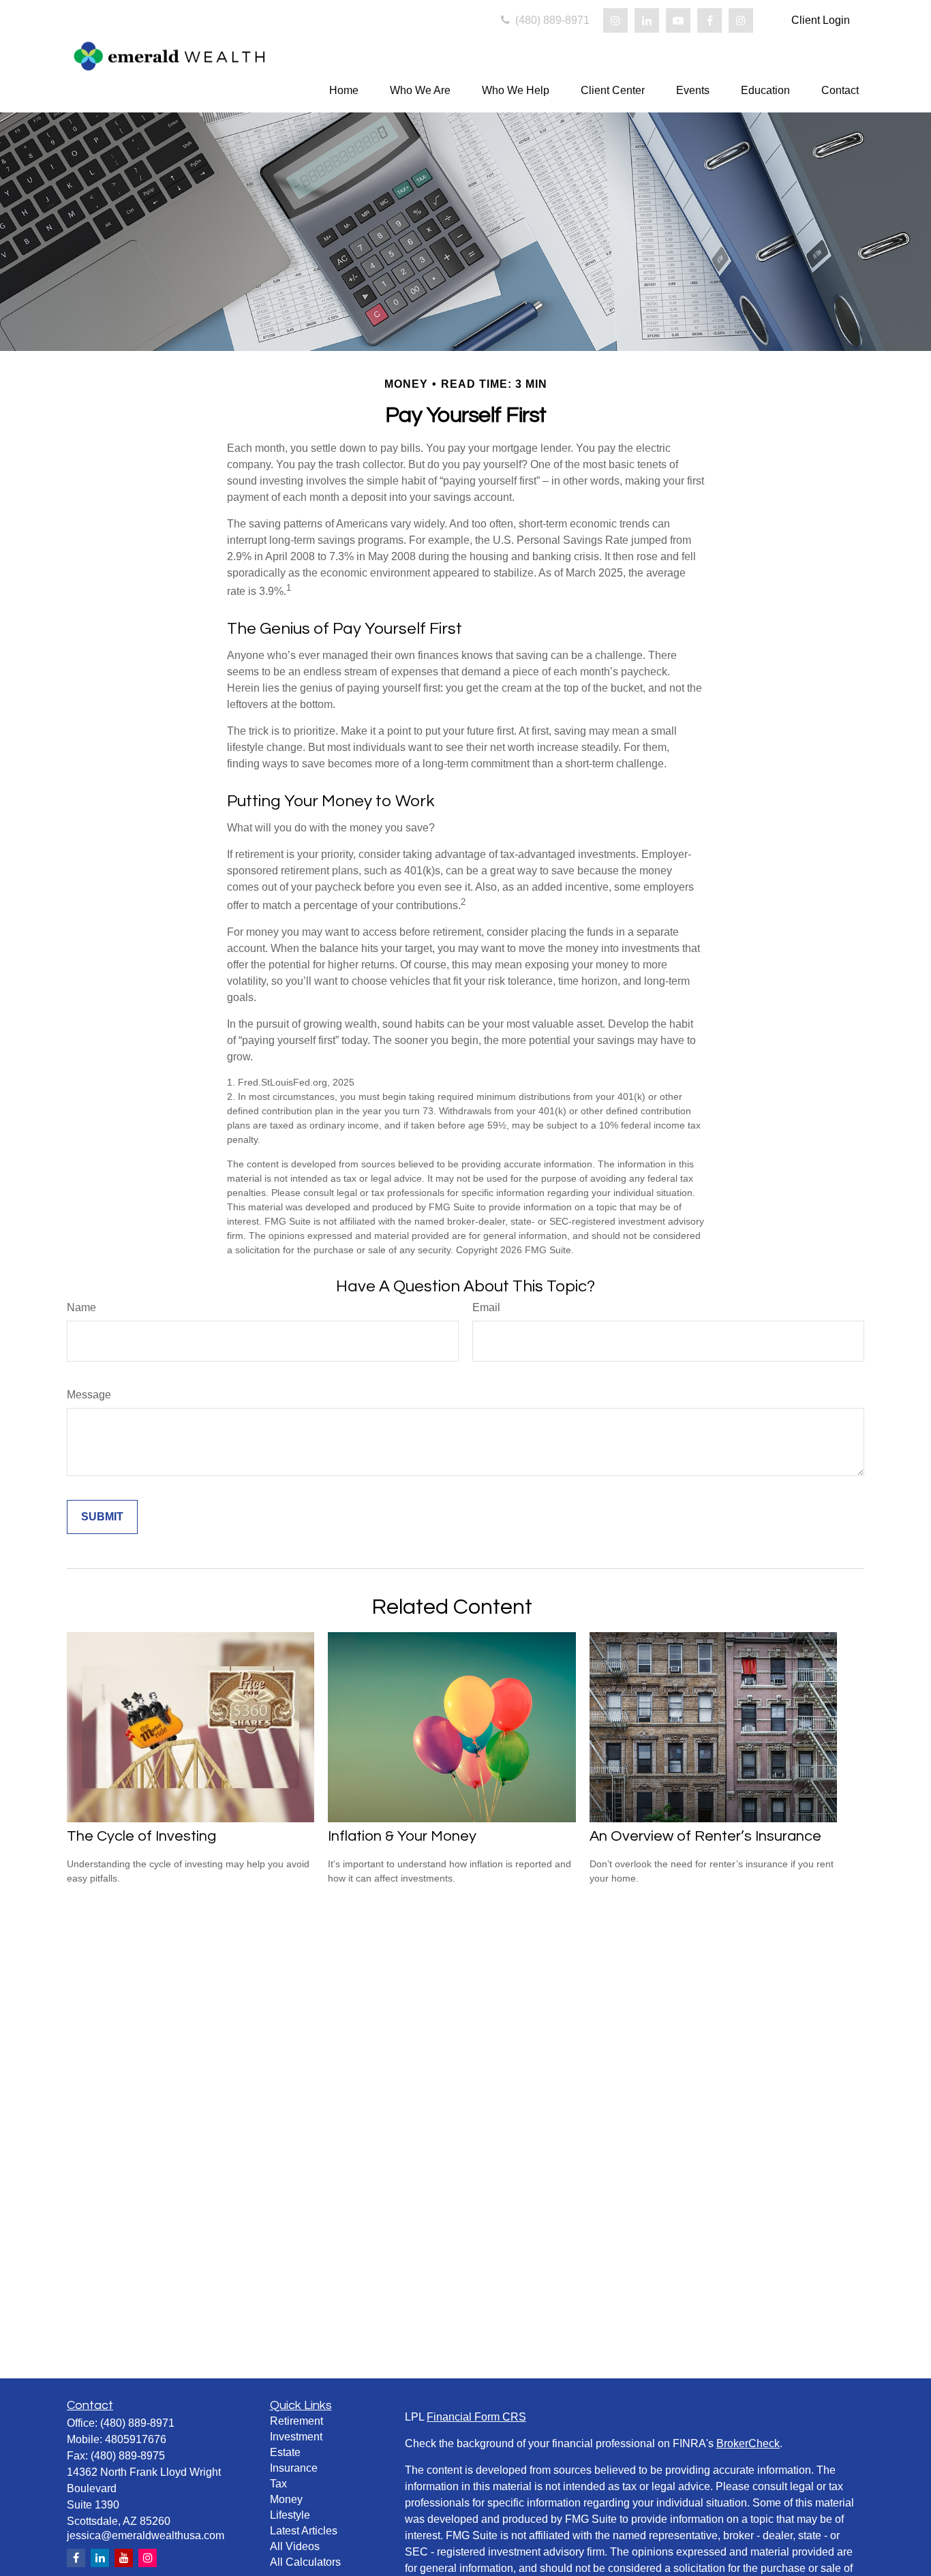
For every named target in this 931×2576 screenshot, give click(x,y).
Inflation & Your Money (402, 1836)
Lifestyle (290, 2515)
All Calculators (305, 2562)
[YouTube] (678, 20)
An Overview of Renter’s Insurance (705, 1836)
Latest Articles (304, 2531)
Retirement (296, 2421)
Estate (285, 2452)
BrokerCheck (748, 2443)
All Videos (295, 2546)
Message (89, 1395)
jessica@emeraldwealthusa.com (146, 2535)
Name (81, 1307)
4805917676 (136, 2439)
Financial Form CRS (476, 2417)
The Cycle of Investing (141, 1836)
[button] (344, 90)
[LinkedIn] (647, 20)
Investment (296, 2437)
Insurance (294, 2468)
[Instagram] (615, 20)
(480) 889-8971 (551, 20)
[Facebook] (709, 20)
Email (486, 1307)
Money (286, 2499)
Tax (278, 2484)
